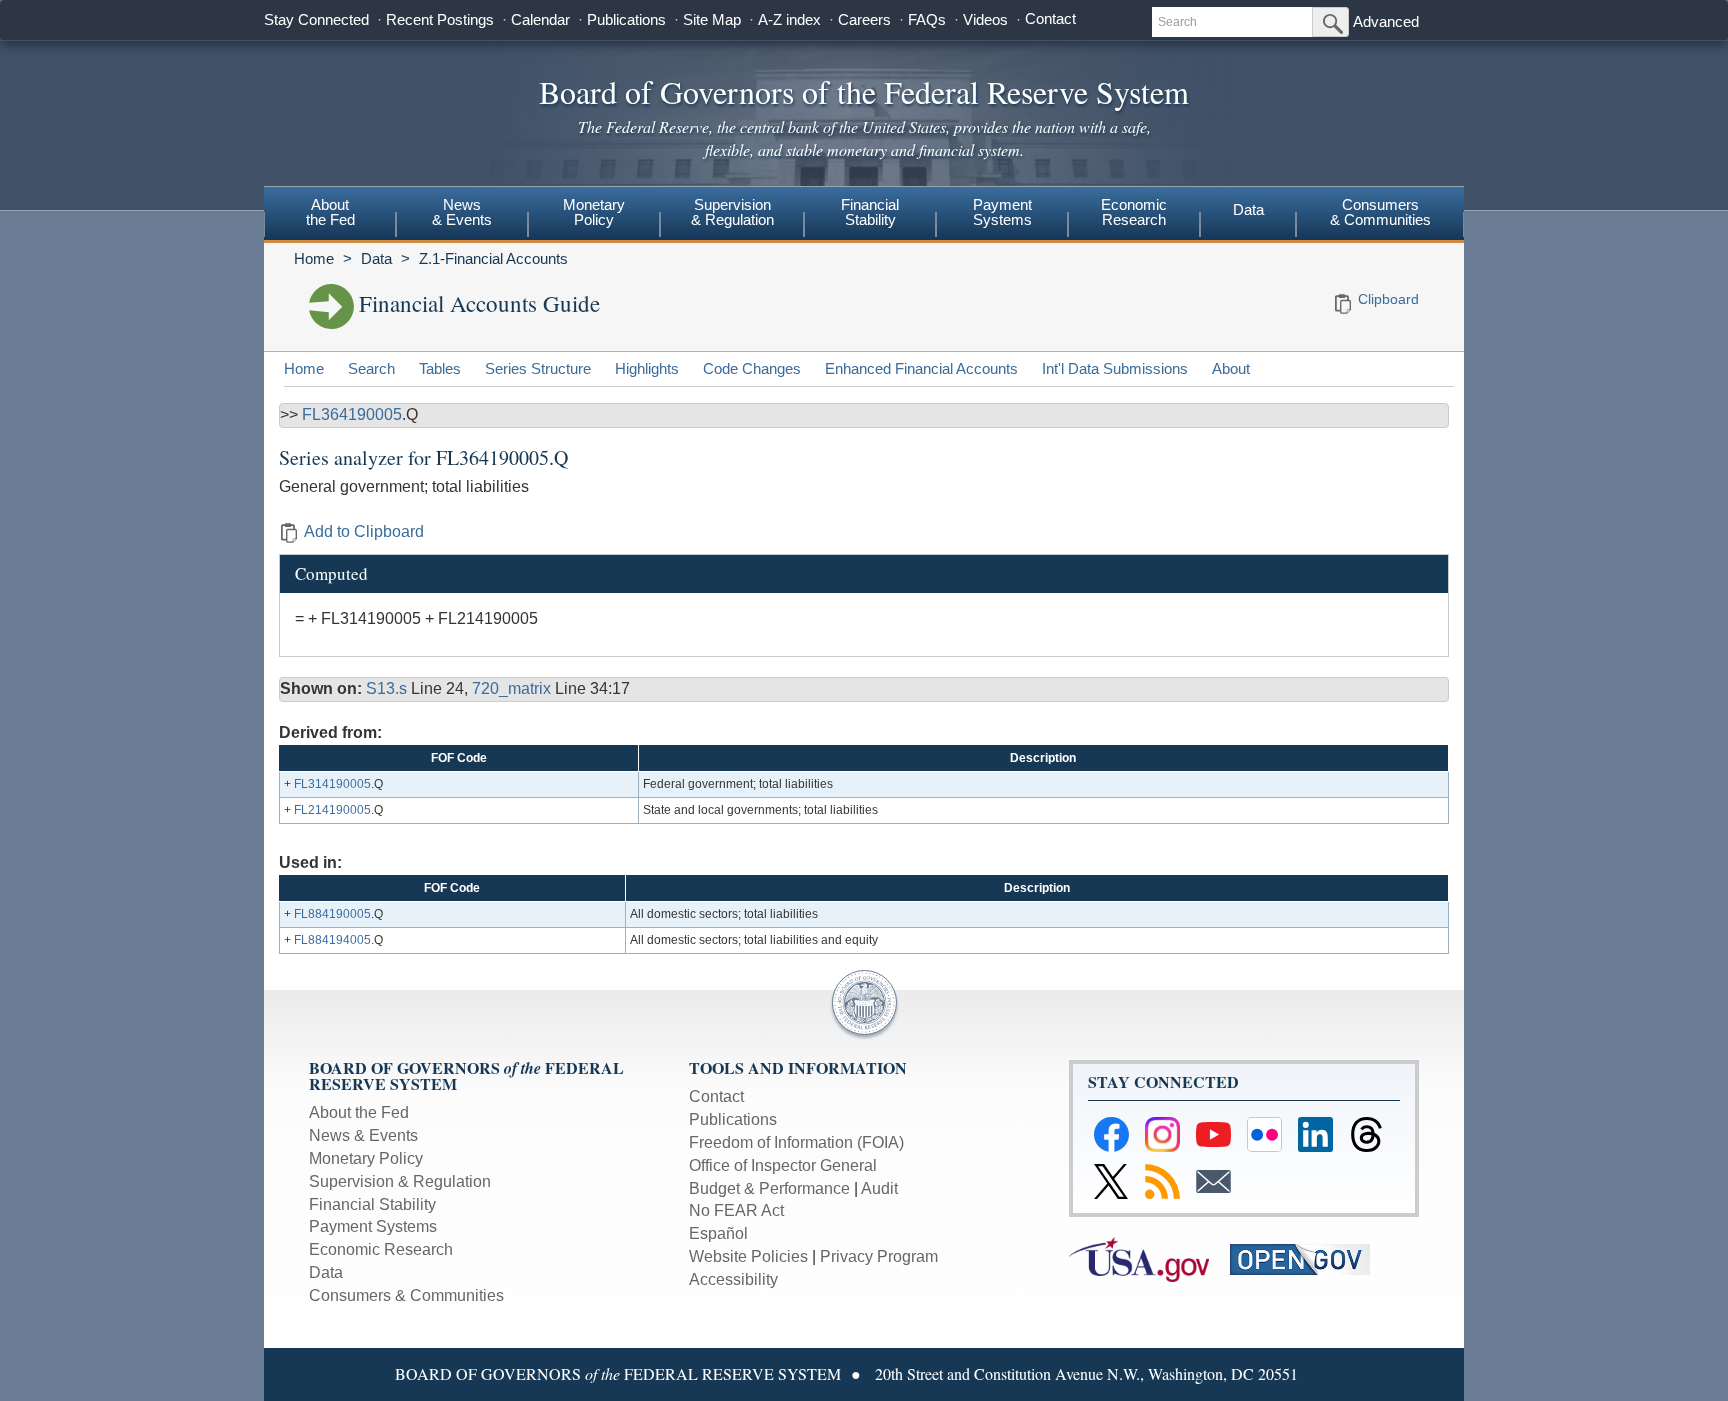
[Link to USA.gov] (1149, 1258)
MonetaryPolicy (594, 212)
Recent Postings (440, 19)
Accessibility (733, 1279)
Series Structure (538, 368)
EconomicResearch (1134, 212)
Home (314, 258)
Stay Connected (316, 19)
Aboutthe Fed (330, 212)
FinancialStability (870, 212)
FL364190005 (352, 414)
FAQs (927, 19)
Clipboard (1388, 299)
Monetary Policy (366, 1158)
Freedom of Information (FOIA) (796, 1142)
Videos (985, 19)
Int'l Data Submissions (1115, 368)
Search (371, 368)
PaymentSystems (1002, 212)
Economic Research (381, 1249)
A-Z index (789, 19)
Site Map (712, 19)
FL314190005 (332, 784)
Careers (864, 19)
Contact (1050, 18)
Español (718, 1233)
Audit (879, 1188)
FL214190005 (332, 810)
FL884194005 (332, 940)
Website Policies (748, 1256)
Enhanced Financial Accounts (921, 368)
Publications (626, 19)
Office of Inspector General (783, 1165)
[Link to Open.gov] (1308, 1258)
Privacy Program (879, 1256)
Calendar (540, 19)
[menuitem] (330, 215)
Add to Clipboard (364, 531)
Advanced (1386, 21)
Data (1248, 209)
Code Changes (752, 368)
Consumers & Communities (1380, 212)
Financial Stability (372, 1204)
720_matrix (513, 688)
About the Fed (359, 1112)
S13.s (388, 688)
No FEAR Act (736, 1210)
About (1231, 368)
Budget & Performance (769, 1188)
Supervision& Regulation (732, 212)
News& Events (462, 212)
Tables (440, 368)
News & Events (363, 1135)
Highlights (647, 368)
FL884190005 (332, 914)
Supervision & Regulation (400, 1181)
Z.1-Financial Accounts (493, 258)
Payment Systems (373, 1226)
